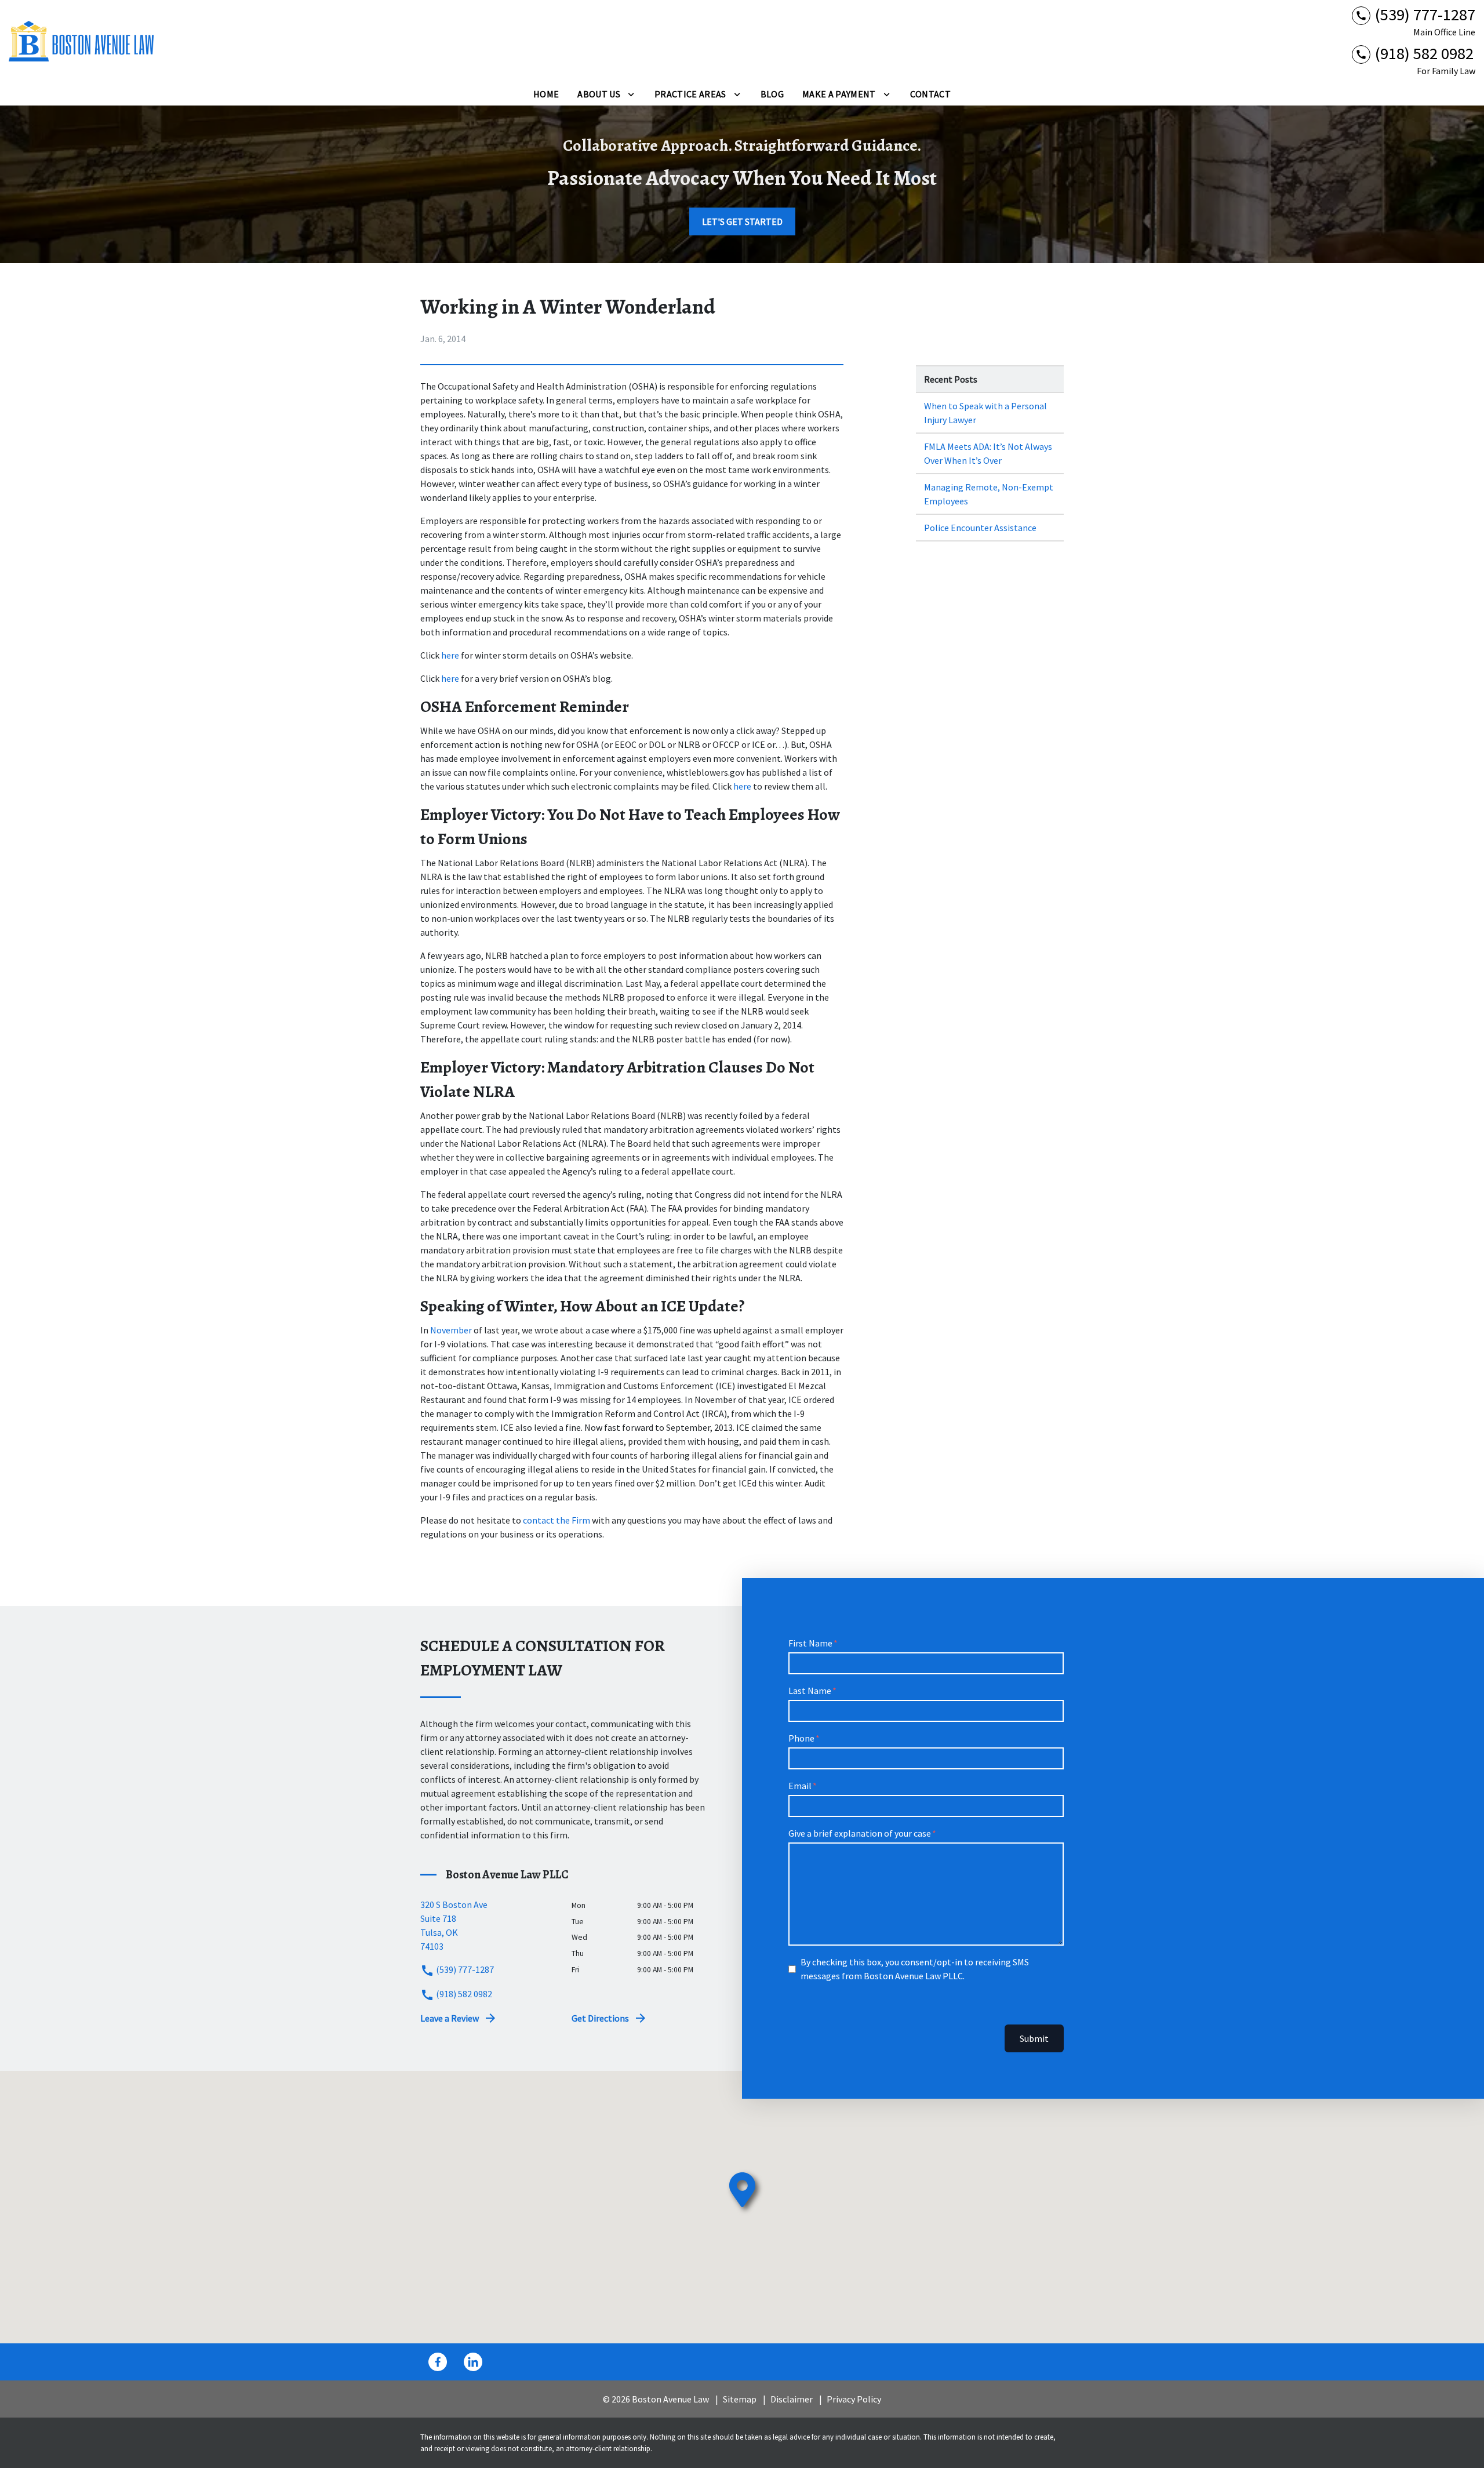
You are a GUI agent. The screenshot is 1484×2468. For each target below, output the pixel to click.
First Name (810, 1643)
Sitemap (740, 2399)
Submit (1034, 2038)
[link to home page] (81, 41)
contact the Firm (556, 1520)
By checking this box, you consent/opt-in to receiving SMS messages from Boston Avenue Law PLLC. (915, 1969)
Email (800, 1786)
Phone (801, 1738)
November (451, 1330)
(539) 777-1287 (464, 1969)
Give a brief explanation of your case (860, 1833)
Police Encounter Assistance (980, 528)
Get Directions (600, 2018)
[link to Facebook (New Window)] (438, 2362)
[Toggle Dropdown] (631, 94)
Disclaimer (792, 2399)
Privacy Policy (854, 2399)
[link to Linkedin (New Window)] (473, 2362)
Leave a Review (450, 2018)
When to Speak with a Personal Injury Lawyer (985, 413)
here (450, 655)
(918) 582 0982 (463, 1994)
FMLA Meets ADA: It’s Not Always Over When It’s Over (988, 453)
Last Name (810, 1691)
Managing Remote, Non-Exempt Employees (989, 494)
